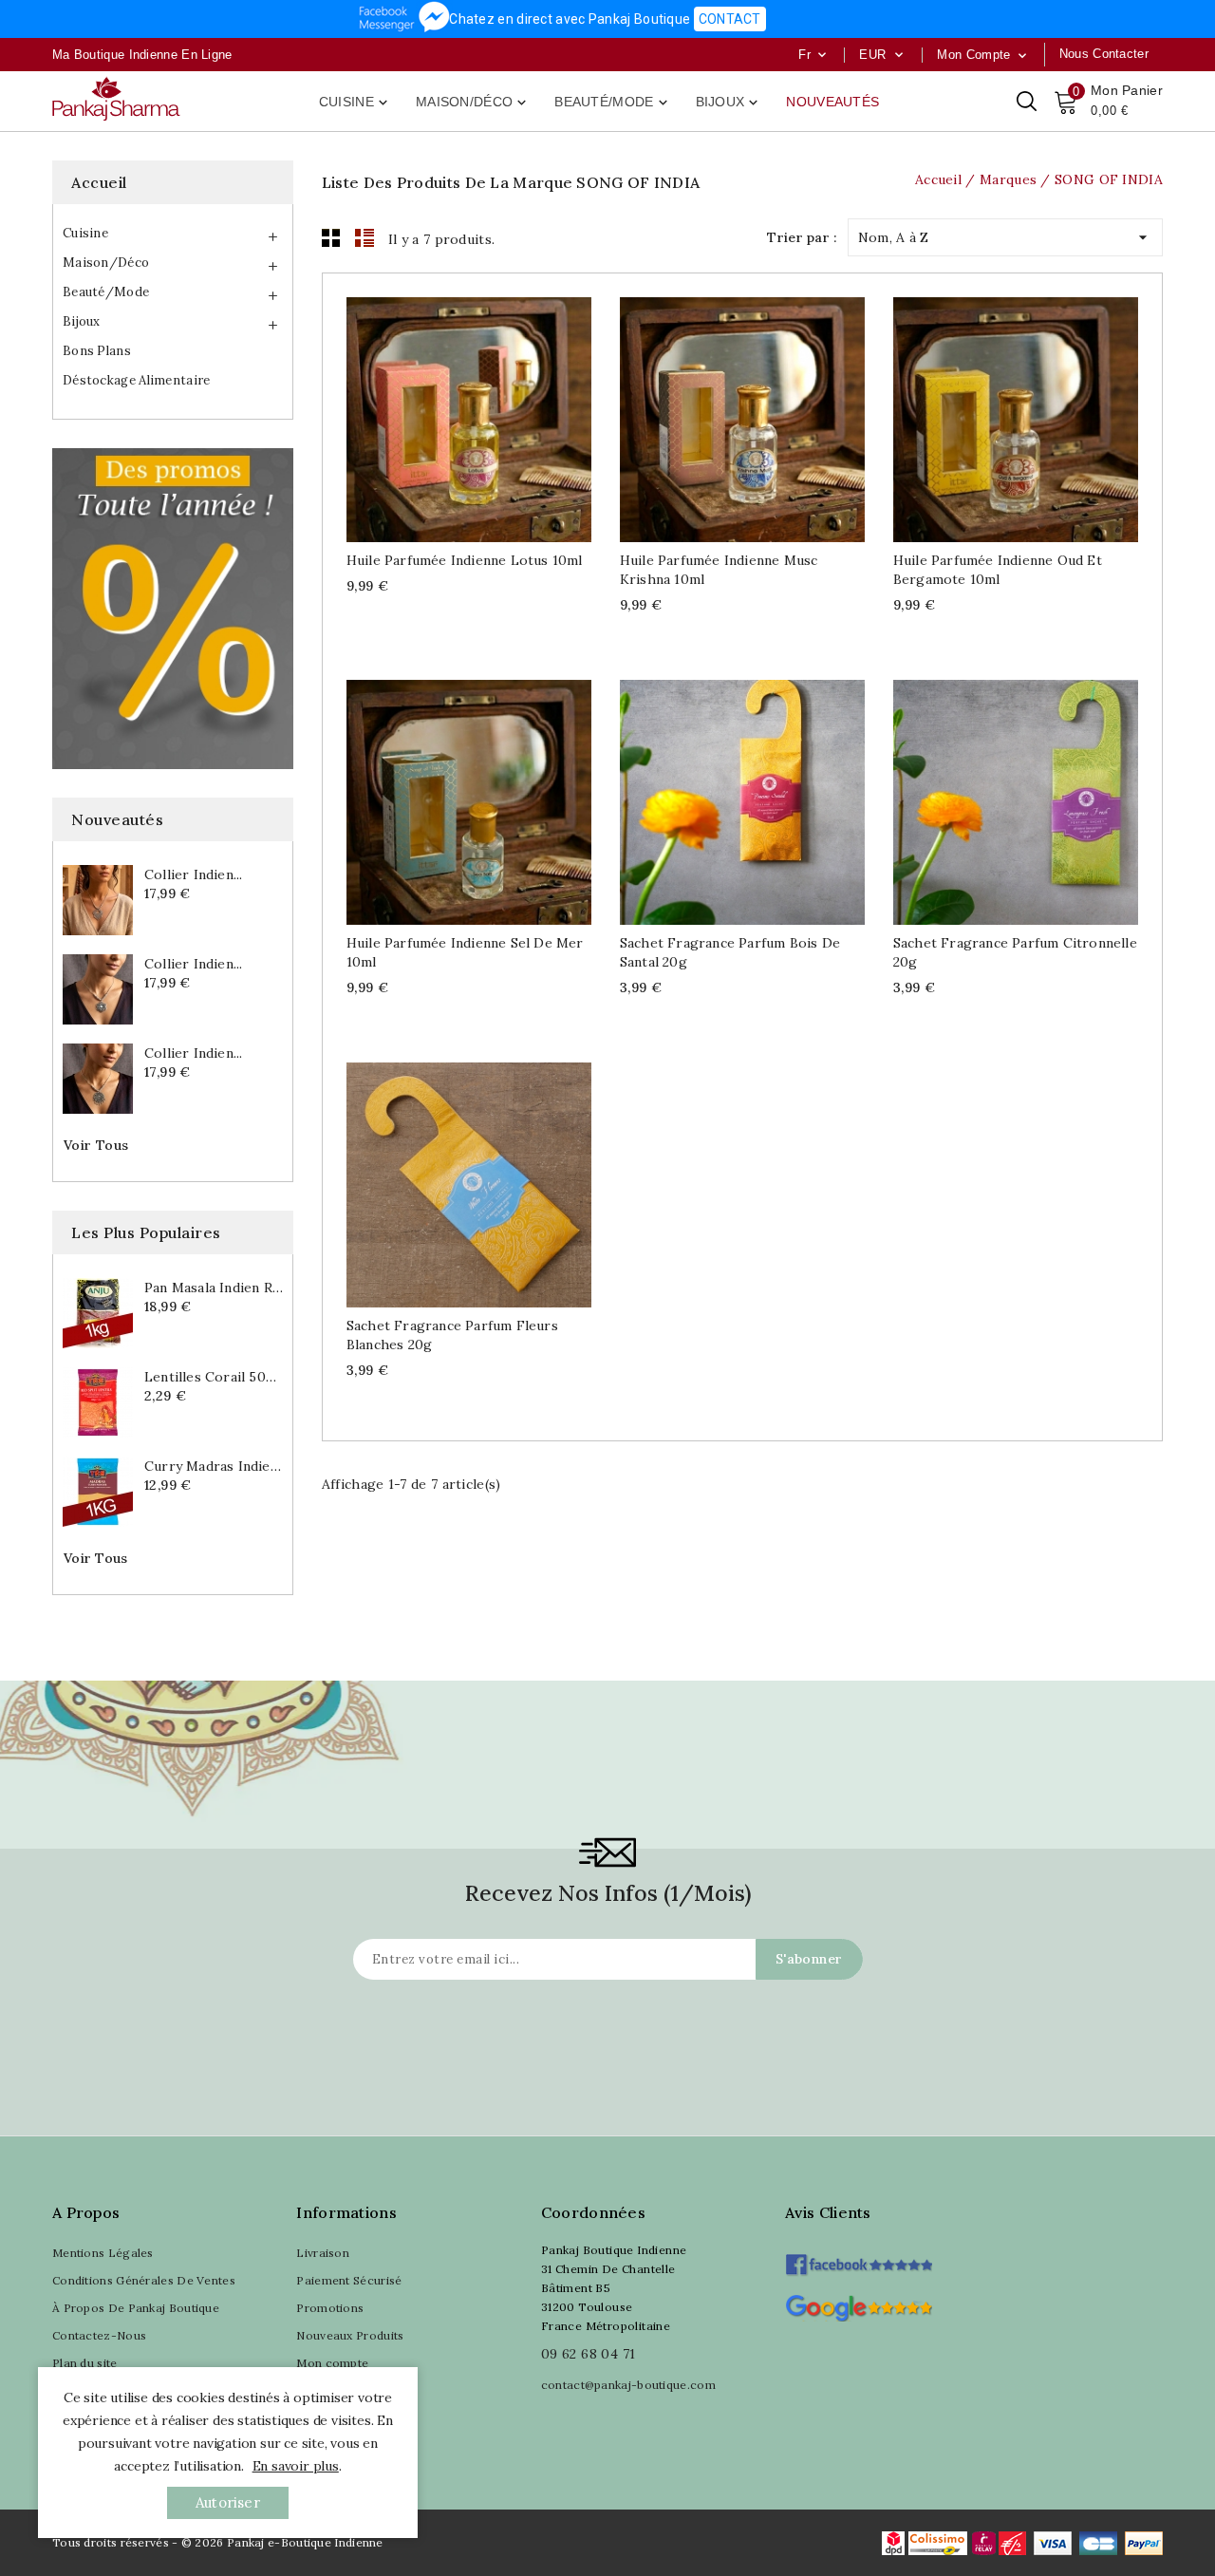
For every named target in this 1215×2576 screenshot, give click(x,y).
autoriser (228, 2502)
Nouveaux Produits (350, 2335)
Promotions (330, 2308)
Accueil (99, 182)
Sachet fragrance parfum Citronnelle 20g (1015, 952)
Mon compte (332, 2363)
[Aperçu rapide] (487, 414)
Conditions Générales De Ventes (144, 2280)
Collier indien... (193, 874)
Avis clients (828, 2212)
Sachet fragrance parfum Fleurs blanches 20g (452, 1335)
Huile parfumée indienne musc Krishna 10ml (719, 570)
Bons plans (97, 351)
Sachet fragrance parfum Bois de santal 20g (730, 952)
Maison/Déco (473, 103)
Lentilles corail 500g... (214, 1377)
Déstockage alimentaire (137, 380)
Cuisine (355, 103)
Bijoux (729, 103)
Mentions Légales (103, 2253)
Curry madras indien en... (214, 1466)
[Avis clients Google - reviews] (859, 2306)
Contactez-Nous (99, 2335)
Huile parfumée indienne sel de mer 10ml (465, 952)
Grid (331, 237)
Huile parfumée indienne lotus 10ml (465, 560)
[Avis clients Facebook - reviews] (859, 2258)
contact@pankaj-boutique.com (628, 2385)
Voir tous (96, 1145)
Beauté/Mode (612, 103)
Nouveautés (832, 102)
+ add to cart (450, 414)
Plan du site (85, 2363)
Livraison (323, 2253)
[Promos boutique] (173, 609)
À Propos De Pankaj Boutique (136, 2308)
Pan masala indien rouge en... (214, 1288)
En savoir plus (296, 2466)
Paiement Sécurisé (349, 2280)
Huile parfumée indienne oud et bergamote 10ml (998, 570)
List (364, 237)
